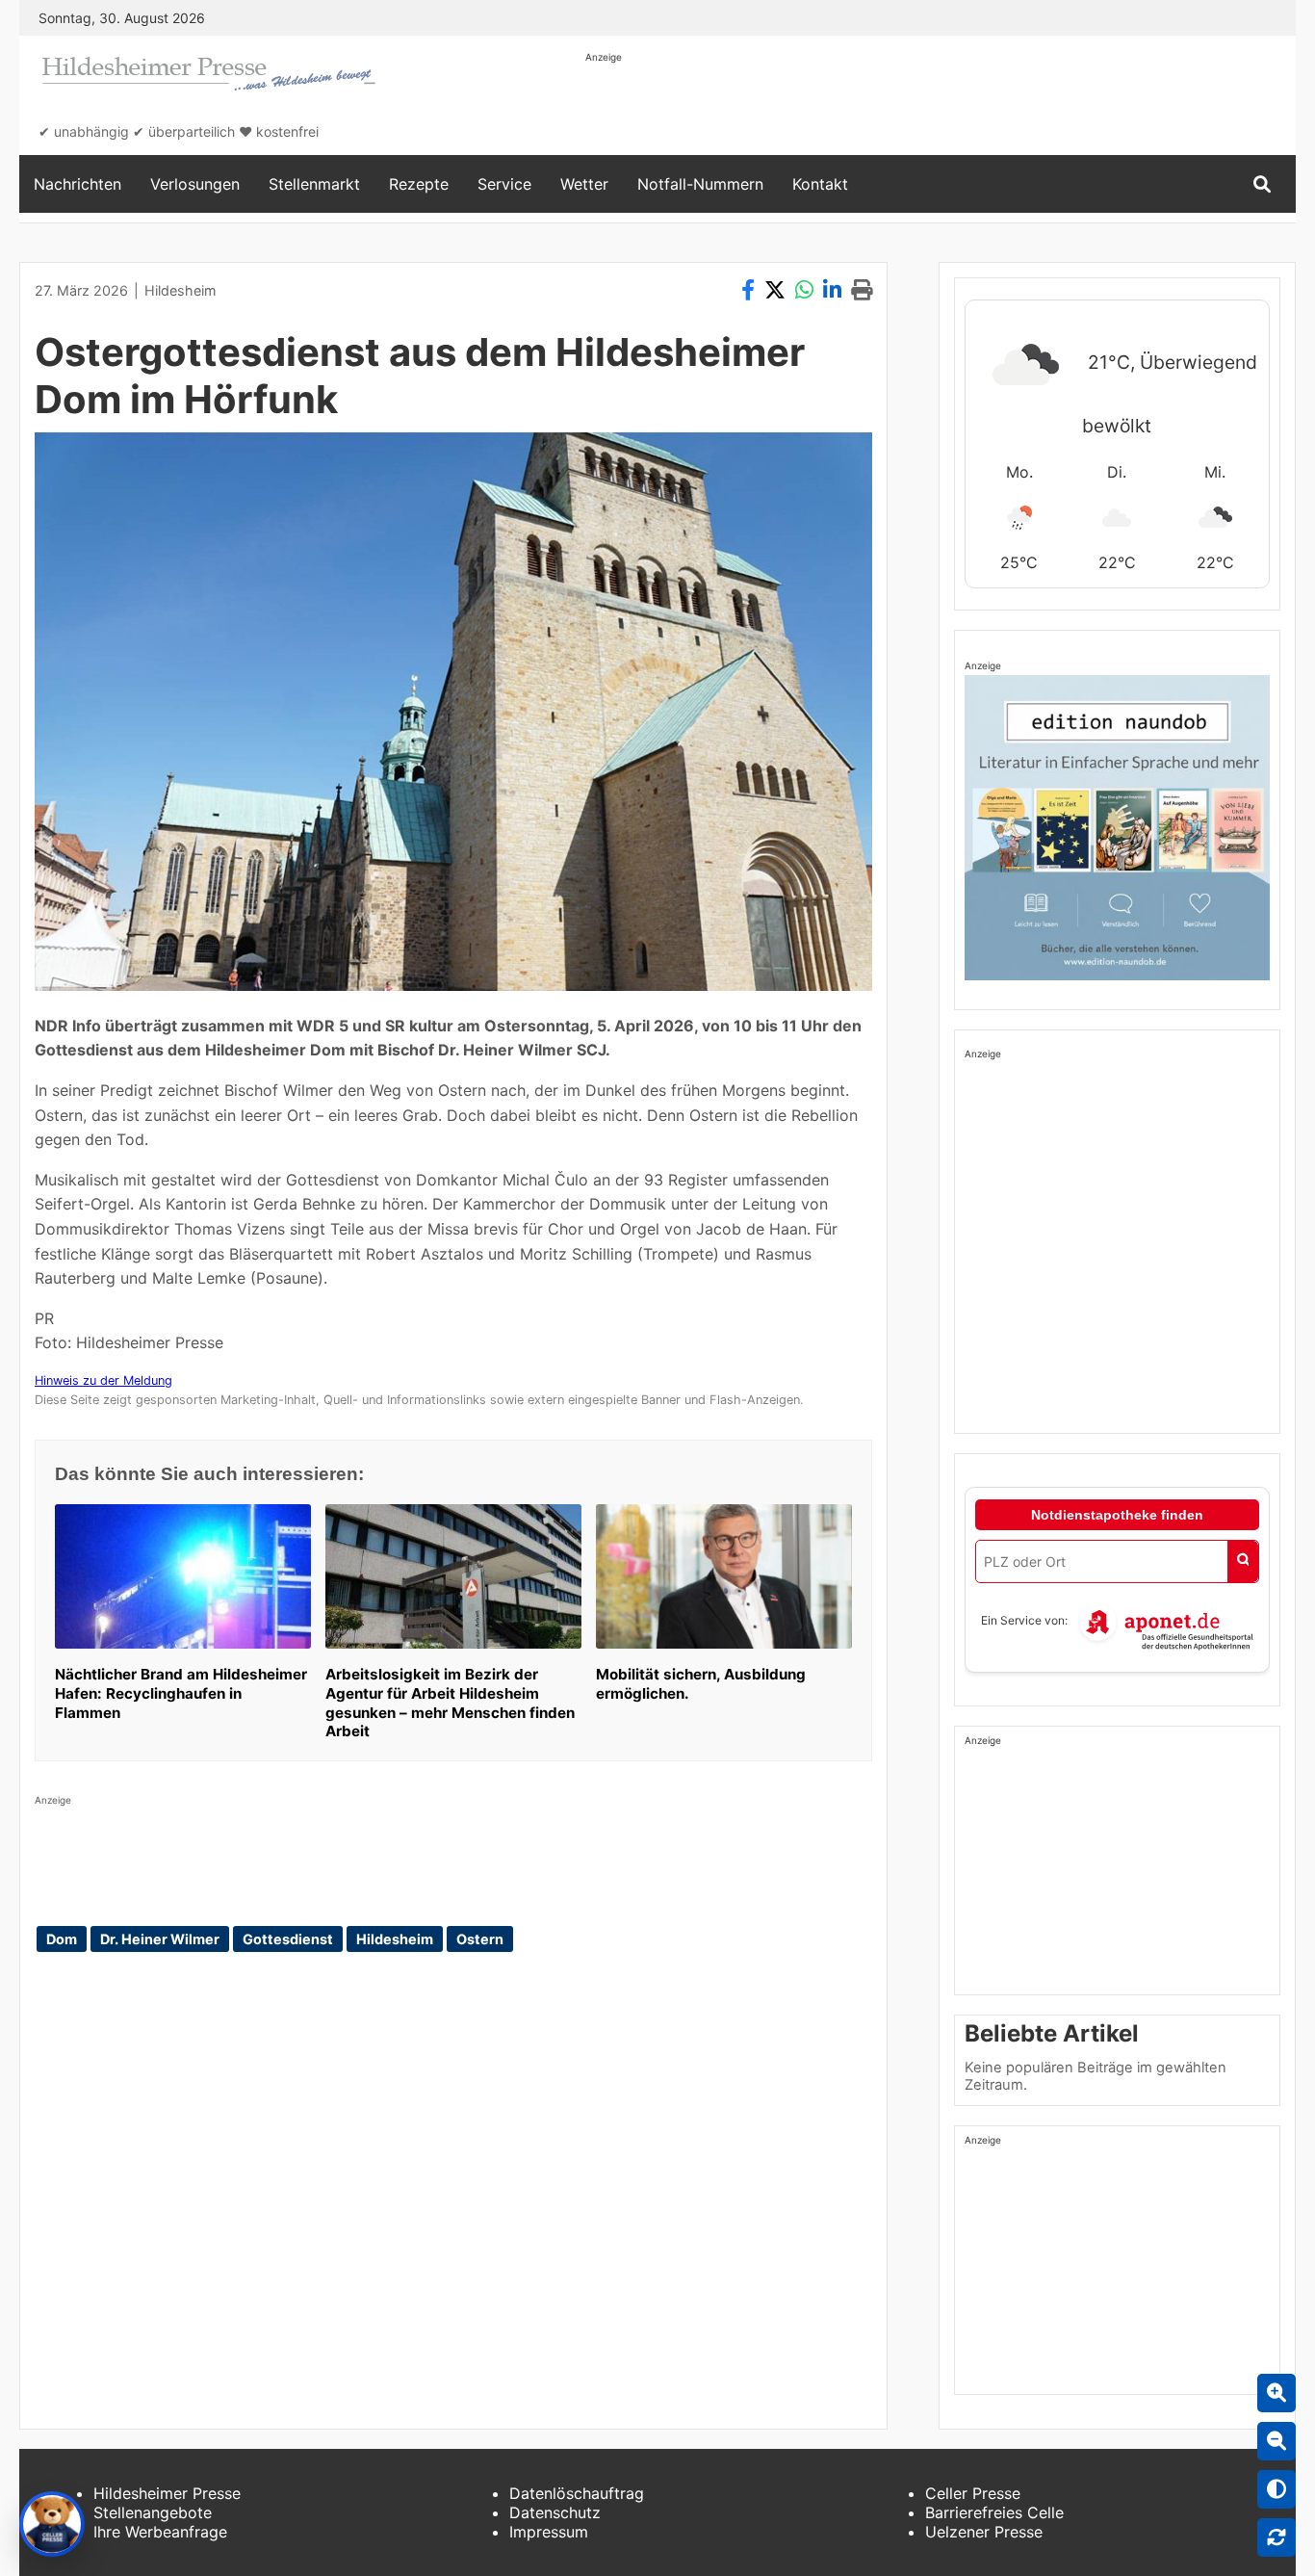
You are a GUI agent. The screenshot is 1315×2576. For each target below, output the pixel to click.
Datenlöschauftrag (577, 2493)
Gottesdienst (288, 1939)
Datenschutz (555, 2512)
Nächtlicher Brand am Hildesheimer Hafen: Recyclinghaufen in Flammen (181, 1693)
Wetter (584, 184)
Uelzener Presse (984, 2532)
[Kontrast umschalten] (1276, 2489)
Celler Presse (973, 2493)
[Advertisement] (936, 108)
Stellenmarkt (314, 184)
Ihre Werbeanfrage (160, 2532)
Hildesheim (180, 290)
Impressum (549, 2532)
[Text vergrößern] (1276, 2393)
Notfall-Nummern (700, 184)
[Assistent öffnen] (52, 2524)
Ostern (480, 1939)
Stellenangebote (153, 2512)
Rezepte (419, 184)
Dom (62, 1939)
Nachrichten (77, 184)
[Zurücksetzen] (1276, 2537)
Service (504, 184)
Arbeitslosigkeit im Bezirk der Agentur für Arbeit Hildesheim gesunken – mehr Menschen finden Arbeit (450, 1703)
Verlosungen (195, 184)
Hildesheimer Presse (167, 2493)
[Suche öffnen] (1262, 184)
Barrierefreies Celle (994, 2512)
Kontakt (820, 184)
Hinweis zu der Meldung (103, 1380)
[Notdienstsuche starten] (1243, 1561)
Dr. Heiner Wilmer (160, 1939)
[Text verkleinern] (1276, 2441)
